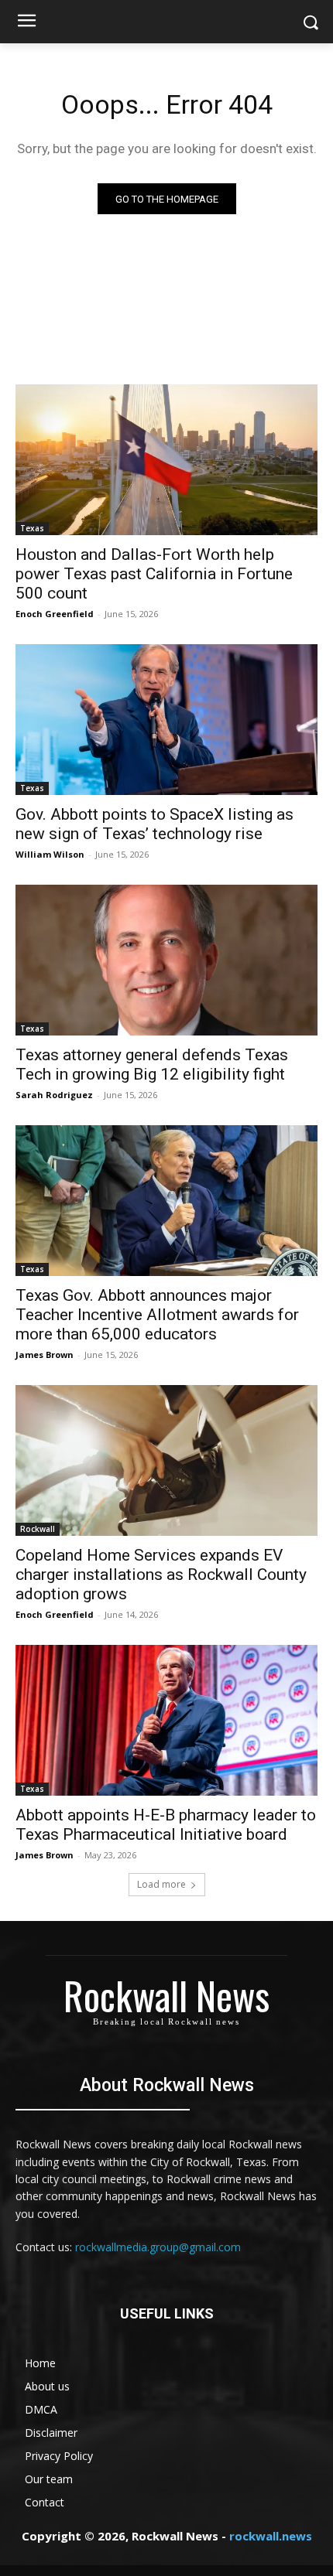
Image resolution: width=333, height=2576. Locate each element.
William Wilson (50, 854)
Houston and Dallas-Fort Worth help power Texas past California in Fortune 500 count (154, 574)
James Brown (45, 1355)
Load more (161, 1884)
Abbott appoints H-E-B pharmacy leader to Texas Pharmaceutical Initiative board (166, 1825)
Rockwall (38, 1529)
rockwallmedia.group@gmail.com (158, 2247)
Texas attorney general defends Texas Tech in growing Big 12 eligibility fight (152, 1065)
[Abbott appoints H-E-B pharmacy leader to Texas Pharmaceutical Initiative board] (166, 1720)
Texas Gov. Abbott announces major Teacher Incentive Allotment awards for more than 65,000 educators (157, 1315)
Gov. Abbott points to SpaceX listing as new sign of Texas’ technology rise (154, 824)
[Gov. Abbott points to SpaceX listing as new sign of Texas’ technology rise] (166, 720)
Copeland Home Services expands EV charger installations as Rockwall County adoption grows (161, 1575)
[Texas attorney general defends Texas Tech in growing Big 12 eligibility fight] (166, 960)
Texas (32, 528)
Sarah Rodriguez (54, 1095)
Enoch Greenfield (55, 614)
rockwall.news (271, 2536)
